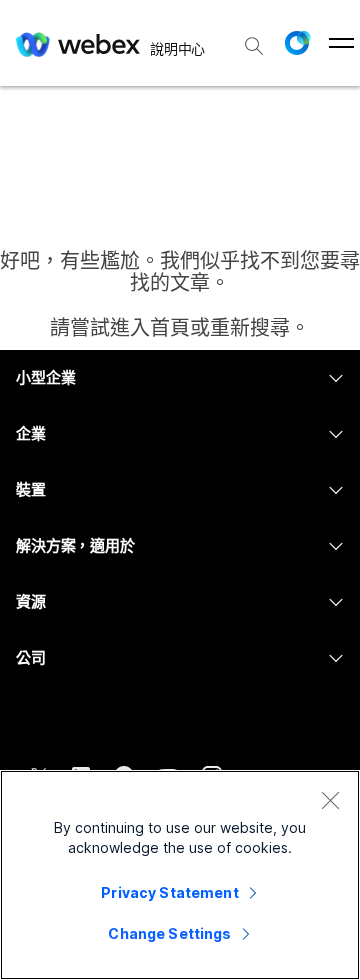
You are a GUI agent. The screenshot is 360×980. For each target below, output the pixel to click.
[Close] (330, 800)
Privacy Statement (169, 892)
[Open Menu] (341, 43)
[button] (297, 43)
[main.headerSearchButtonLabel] (254, 39)
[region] (180, 875)
